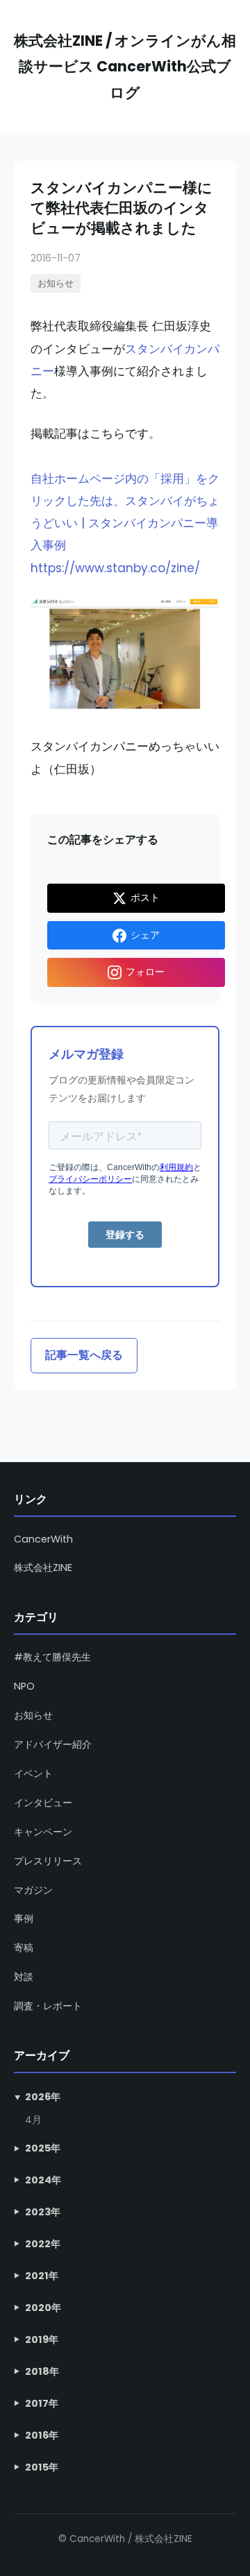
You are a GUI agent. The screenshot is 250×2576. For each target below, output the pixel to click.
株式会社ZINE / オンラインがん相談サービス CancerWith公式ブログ (125, 67)
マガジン (33, 1890)
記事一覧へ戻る (84, 1355)
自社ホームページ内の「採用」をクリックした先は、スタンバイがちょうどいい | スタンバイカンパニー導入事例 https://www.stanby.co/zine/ (125, 523)
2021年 (42, 2276)
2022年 (43, 2244)
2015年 (42, 2467)
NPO (24, 1686)
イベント (33, 1774)
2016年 (42, 2435)
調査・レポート (48, 2006)
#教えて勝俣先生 (52, 1657)
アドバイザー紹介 (53, 1744)
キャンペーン (43, 1832)
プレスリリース (48, 1861)
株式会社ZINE (43, 1568)
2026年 (43, 2097)
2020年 (43, 2308)
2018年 (42, 2371)
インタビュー (43, 1803)
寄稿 (24, 1948)
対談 (24, 1977)
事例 (24, 1918)
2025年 (43, 2148)
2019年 (42, 2339)
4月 (33, 2120)
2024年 (43, 2180)
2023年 (43, 2212)
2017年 (42, 2403)
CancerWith (43, 1539)
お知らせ (56, 283)
